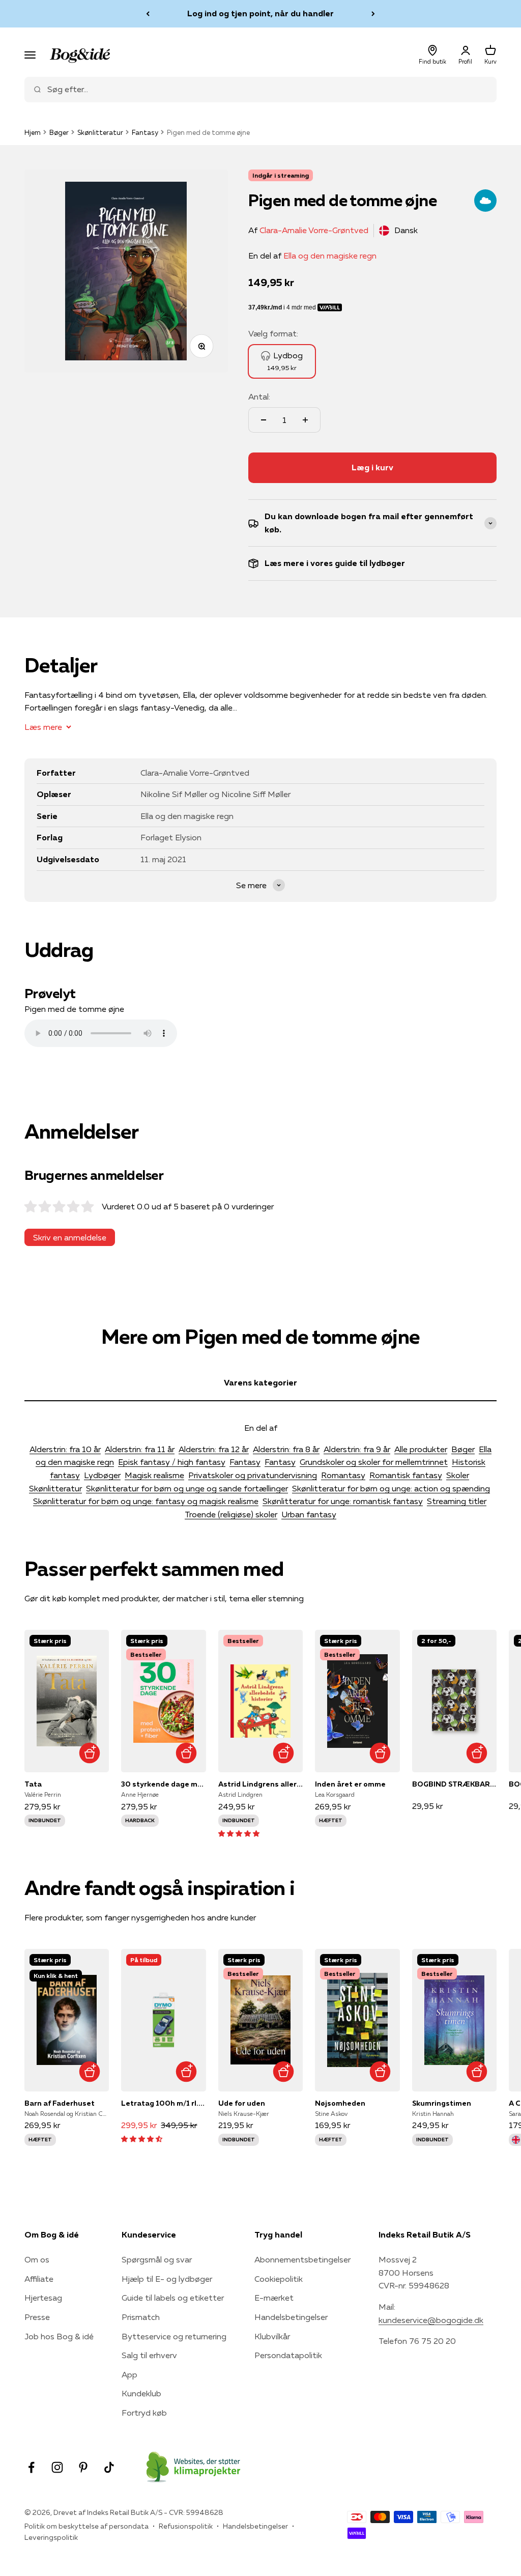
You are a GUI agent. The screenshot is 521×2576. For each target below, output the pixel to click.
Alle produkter (421, 1449)
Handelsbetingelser (291, 2317)
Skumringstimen (442, 2103)
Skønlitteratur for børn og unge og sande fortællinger (187, 1488)
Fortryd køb (144, 2413)
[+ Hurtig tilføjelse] (89, 1753)
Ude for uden (242, 2103)
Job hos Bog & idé (59, 2336)
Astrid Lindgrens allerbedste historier (260, 1784)
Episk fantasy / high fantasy (172, 1462)
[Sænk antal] (264, 420)
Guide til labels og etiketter (173, 2298)
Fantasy (145, 132)
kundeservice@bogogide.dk (431, 2320)
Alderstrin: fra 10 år (65, 1449)
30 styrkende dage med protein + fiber (163, 1784)
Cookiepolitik (279, 2279)
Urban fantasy (309, 1514)
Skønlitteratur (100, 132)
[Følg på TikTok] (109, 2467)
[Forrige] (148, 14)
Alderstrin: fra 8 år (286, 1449)
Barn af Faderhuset (60, 2103)
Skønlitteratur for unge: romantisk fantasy (343, 1501)
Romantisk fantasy (406, 1475)
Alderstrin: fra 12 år (214, 1449)
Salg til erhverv (149, 2355)
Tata (33, 1784)
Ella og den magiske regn (330, 256)
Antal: (259, 397)
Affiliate (39, 2279)
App (129, 2374)
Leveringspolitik (51, 2537)
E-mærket (274, 2298)
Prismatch (141, 2317)
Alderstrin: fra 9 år (357, 1449)
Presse (37, 2317)
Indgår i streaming (281, 175)
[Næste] (373, 14)
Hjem (33, 132)
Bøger (59, 132)
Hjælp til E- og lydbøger (167, 2279)
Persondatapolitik (288, 2355)
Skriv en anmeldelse (70, 1237)
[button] (239, 1833)
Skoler (458, 1475)
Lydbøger (102, 1475)
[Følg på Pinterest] (83, 2467)
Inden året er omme (350, 1784)
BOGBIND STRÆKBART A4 (454, 1784)
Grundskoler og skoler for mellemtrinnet (374, 1462)
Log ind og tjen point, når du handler (260, 13)
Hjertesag (43, 2298)
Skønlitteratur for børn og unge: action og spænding (391, 1488)
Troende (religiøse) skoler (231, 1514)
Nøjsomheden (340, 2103)
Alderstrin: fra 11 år (140, 1449)
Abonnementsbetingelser (302, 2259)
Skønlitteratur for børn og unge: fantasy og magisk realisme (146, 1501)
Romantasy (343, 1475)
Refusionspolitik (186, 2526)
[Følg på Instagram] (57, 2467)
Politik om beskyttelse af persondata (86, 2526)
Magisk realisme (154, 1475)
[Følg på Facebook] (31, 2467)
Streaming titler (457, 1501)
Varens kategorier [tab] (260, 1382)
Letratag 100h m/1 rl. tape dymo (163, 2103)
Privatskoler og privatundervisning (253, 1475)
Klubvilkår (272, 2336)
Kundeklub (141, 2393)
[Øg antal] (305, 420)
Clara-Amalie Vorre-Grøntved (314, 230)
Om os (37, 2259)
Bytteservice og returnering (174, 2336)
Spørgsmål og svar (157, 2259)
